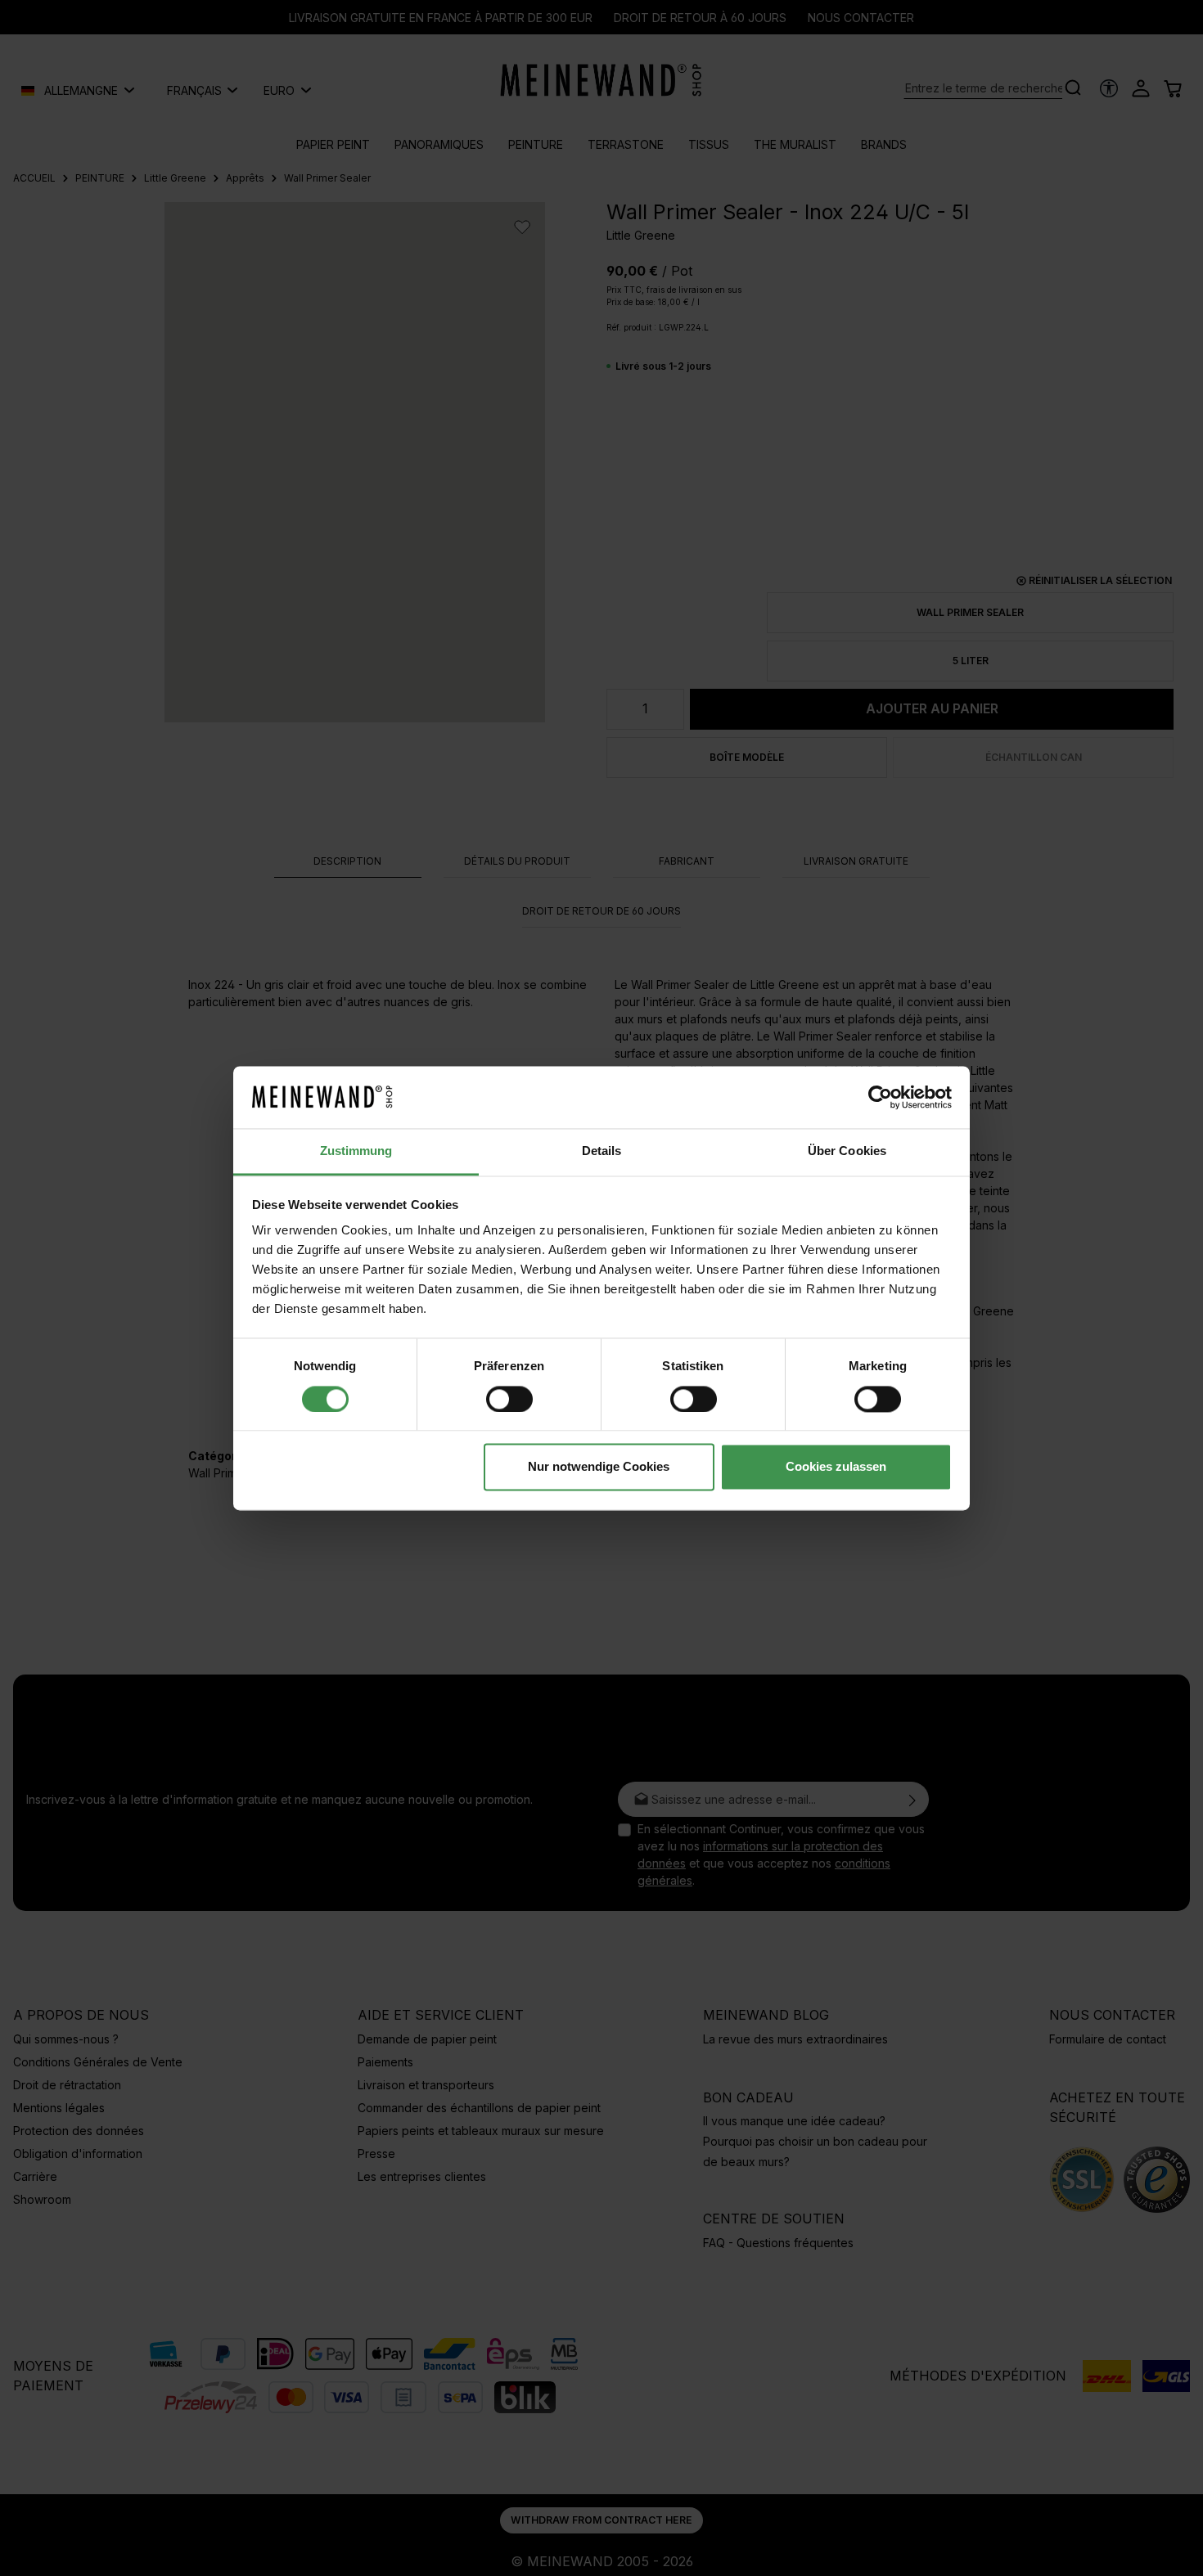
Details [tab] (602, 1151)
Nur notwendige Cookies (599, 1467)
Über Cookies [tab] (847, 1151)
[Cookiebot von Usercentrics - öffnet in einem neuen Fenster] (880, 1097)
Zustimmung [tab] (356, 1151)
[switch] (509, 1399)
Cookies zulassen (836, 1467)
